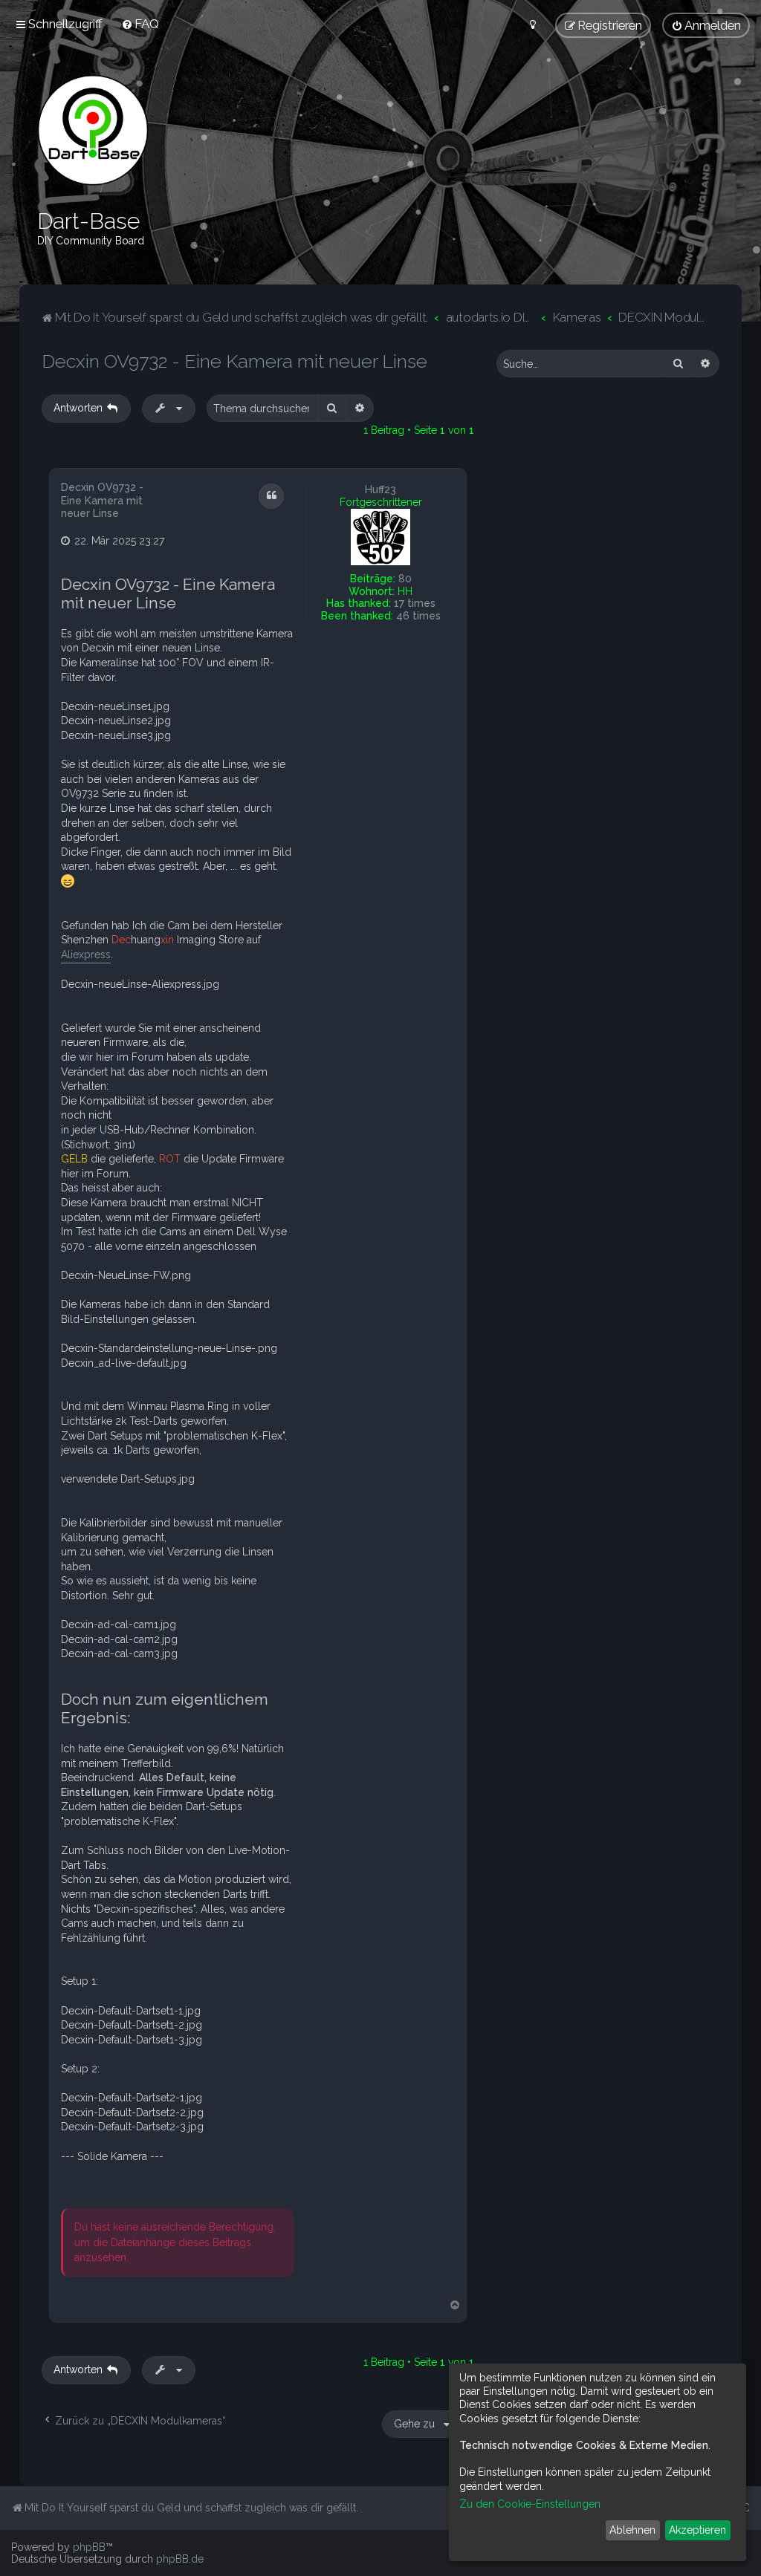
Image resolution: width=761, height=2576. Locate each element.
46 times (418, 616)
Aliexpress (86, 954)
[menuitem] (140, 24)
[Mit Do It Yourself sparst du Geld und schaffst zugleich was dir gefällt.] (93, 130)
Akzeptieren (697, 2530)
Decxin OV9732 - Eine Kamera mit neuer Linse (234, 361)
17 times (415, 603)
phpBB (89, 2547)
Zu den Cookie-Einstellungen (530, 2504)
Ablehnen (632, 2530)
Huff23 (380, 489)
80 (405, 579)
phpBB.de (180, 2559)
